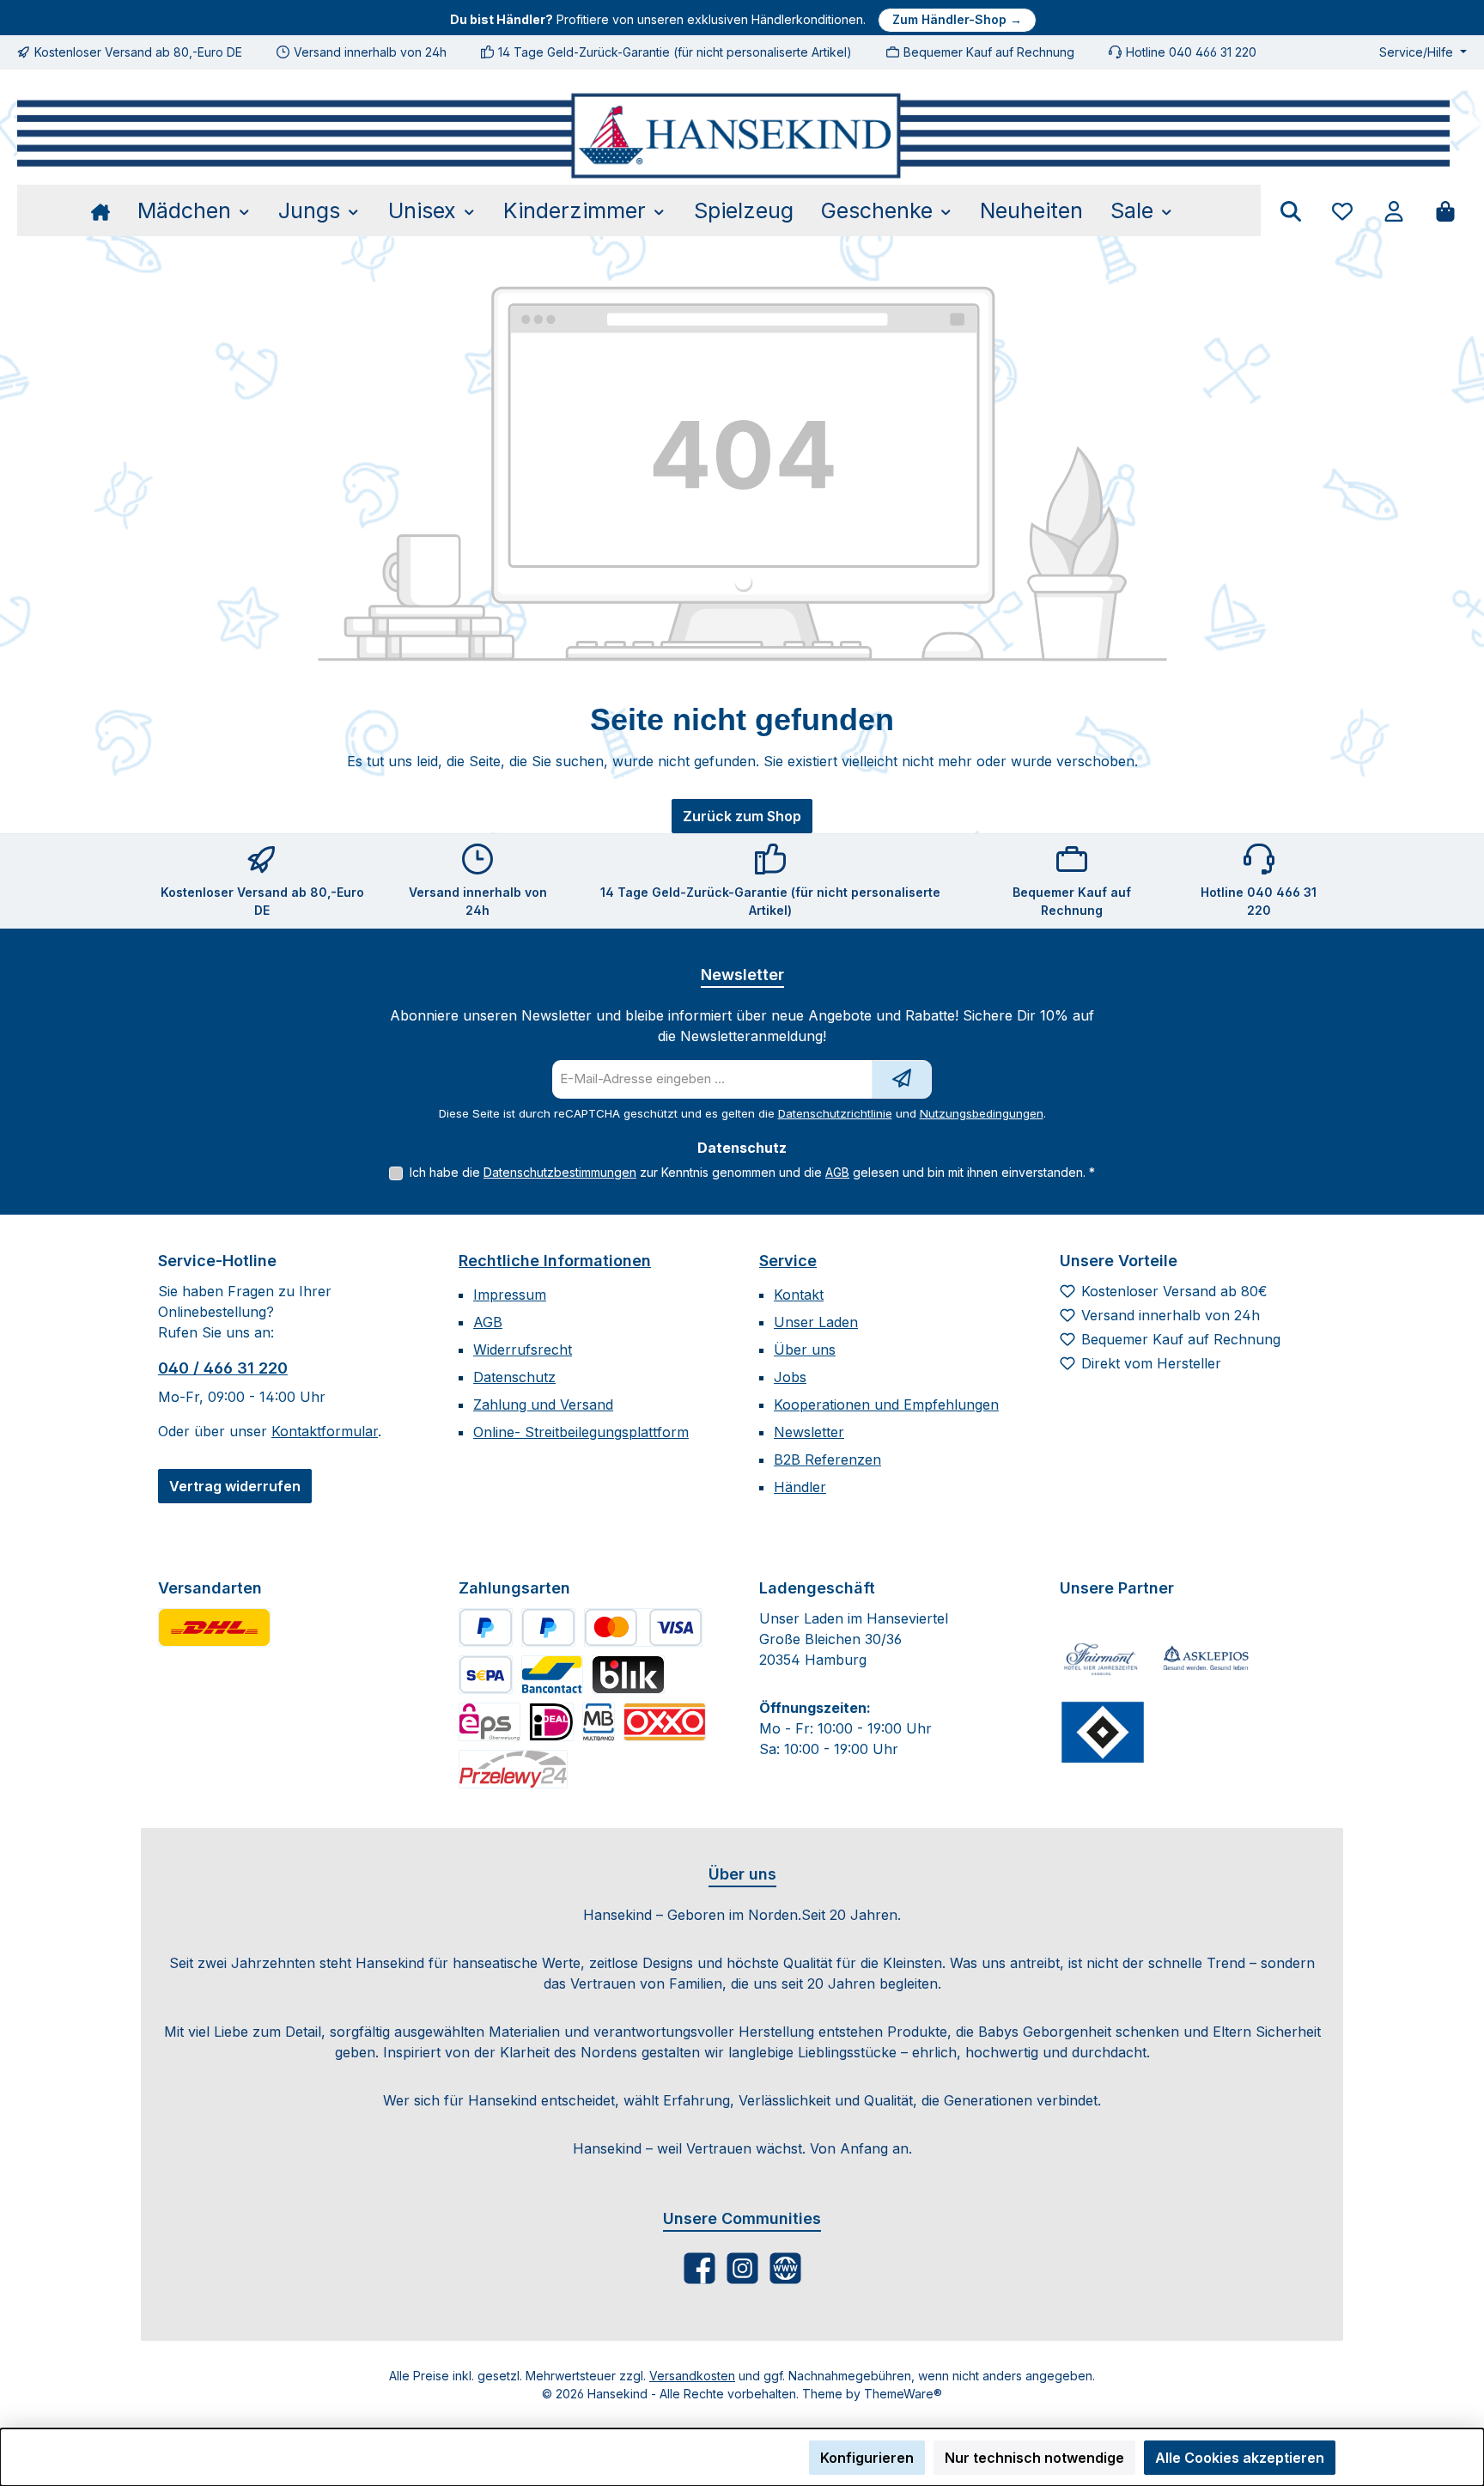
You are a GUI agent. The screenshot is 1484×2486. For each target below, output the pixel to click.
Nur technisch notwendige (1034, 2458)
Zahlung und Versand (543, 1404)
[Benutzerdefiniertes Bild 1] (214, 1627)
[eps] (490, 1722)
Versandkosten (692, 2376)
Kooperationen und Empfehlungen (886, 1404)
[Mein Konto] (1394, 211)
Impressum (510, 1295)
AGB (837, 1172)
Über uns (805, 1350)
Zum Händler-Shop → (957, 19)
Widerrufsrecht (523, 1350)
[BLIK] (628, 1675)
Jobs (790, 1377)
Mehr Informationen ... (219, 2467)
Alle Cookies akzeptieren (1240, 2458)
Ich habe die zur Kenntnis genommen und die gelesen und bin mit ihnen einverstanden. (752, 1172)
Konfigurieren (867, 2458)
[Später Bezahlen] (548, 1627)
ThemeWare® (903, 2394)
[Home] (107, 210)
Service (788, 1261)
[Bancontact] (552, 1675)
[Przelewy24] (513, 1769)
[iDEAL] (551, 1722)
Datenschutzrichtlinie (835, 1113)
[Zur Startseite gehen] (733, 136)
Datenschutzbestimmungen (560, 1172)
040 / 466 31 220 (223, 1368)
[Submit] (902, 1079)
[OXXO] (665, 1722)
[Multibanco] (599, 1722)
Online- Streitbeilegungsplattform (581, 1432)
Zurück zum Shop (742, 816)
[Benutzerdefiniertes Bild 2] (1206, 1659)
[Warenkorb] (1445, 211)
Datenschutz (514, 1377)
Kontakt (799, 1295)
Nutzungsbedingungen (982, 1113)
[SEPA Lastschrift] (486, 1675)
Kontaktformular (325, 1431)
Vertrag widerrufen (235, 1486)
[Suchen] (1291, 211)
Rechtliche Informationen (555, 1261)
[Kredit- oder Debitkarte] (643, 1627)
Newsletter (809, 1432)
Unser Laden (816, 1322)
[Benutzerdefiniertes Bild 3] (1103, 1732)
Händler (800, 1487)
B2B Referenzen (827, 1459)
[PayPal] (486, 1627)
